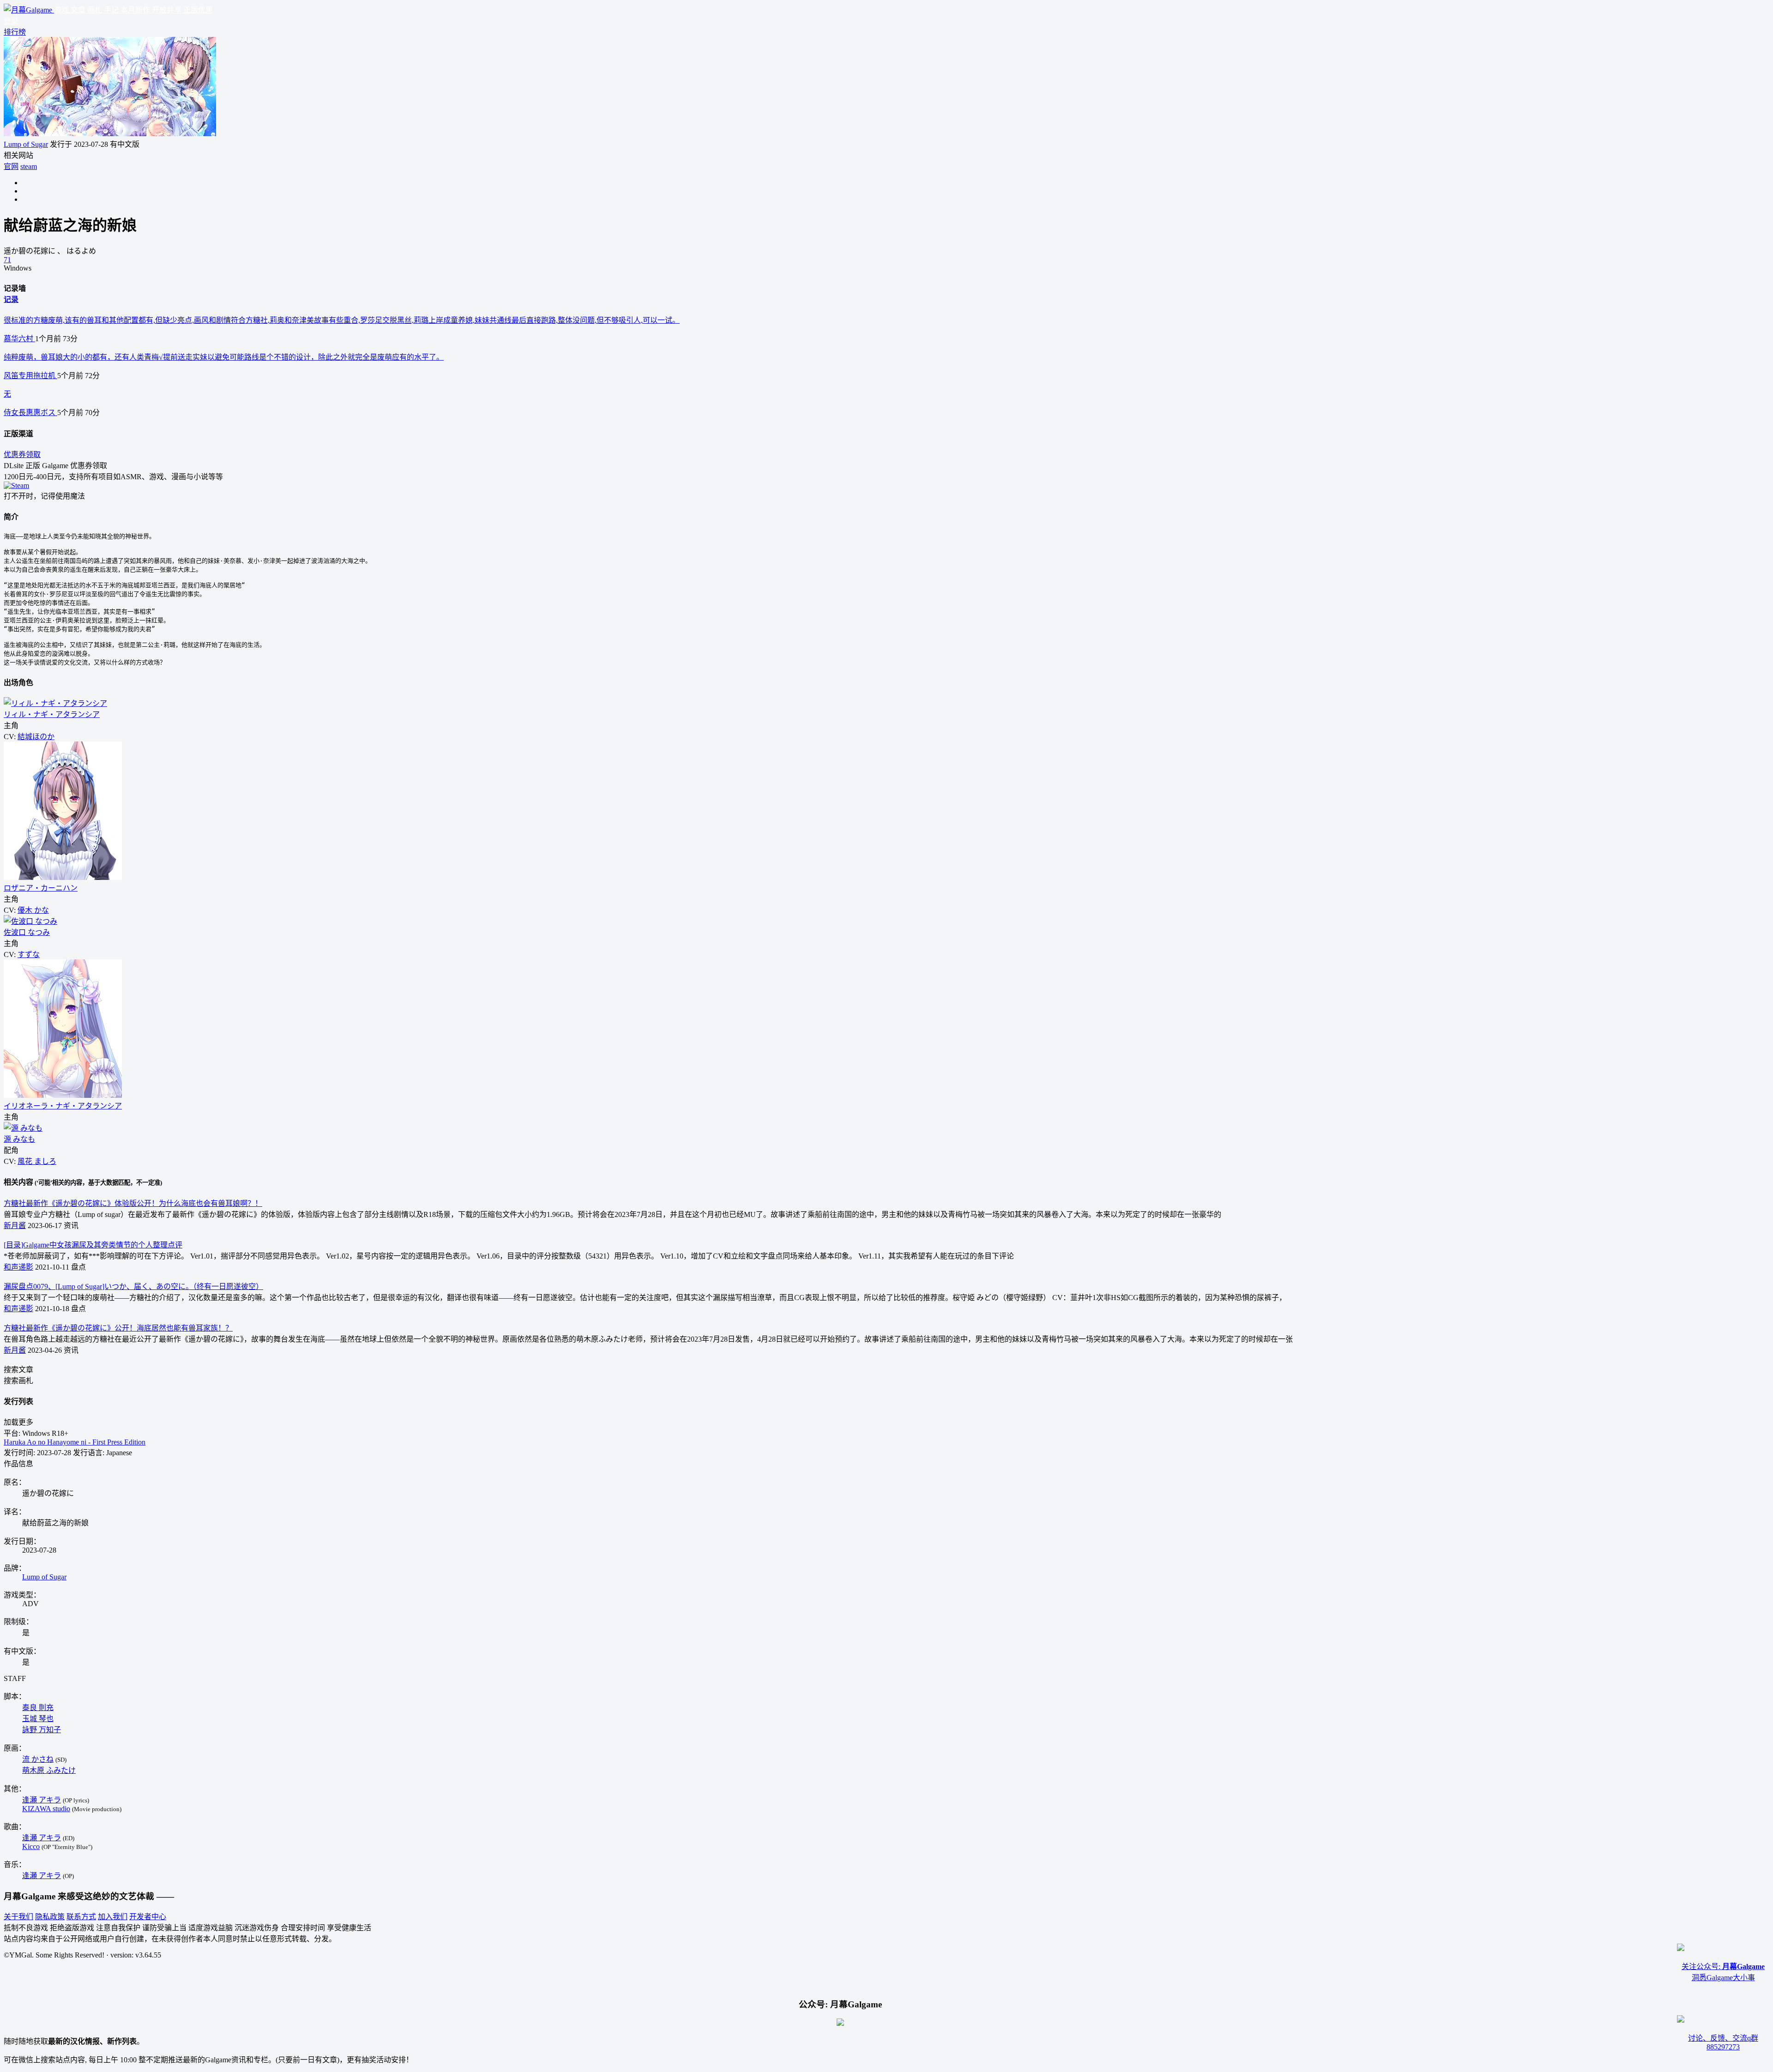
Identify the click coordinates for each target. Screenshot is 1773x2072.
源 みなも (19, 1139)
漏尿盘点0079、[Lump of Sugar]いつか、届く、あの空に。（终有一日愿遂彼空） (133, 1286)
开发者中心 (148, 1917)
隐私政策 (50, 1917)
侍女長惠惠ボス (30, 413)
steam (29, 166)
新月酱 (15, 1226)
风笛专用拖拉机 (30, 376)
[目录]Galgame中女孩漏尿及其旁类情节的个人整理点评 (93, 1245)
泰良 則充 (38, 1708)
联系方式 (81, 1917)
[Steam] (16, 485)
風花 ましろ (37, 1161)
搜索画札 (18, 1381)
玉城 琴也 (38, 1719)
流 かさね (38, 1759)
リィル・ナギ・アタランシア (52, 714)
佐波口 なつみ (27, 932)
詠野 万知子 (42, 1730)
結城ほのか (36, 737)
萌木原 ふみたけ (49, 1770)
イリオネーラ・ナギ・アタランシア (63, 1106)
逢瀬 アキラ (42, 1800)
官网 (11, 166)
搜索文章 (18, 1370)
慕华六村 (19, 339)
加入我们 (113, 1917)
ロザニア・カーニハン (41, 888)
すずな (29, 955)
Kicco (31, 1846)
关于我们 (18, 1917)
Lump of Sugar (26, 144)
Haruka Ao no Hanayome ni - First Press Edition (75, 1442)
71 (7, 260)
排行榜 (15, 32)
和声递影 (18, 1267)
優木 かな (33, 910)
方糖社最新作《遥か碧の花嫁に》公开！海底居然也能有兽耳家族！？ (118, 1328)
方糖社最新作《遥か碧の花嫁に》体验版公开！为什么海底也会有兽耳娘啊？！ (133, 1203)
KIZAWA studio (46, 1809)
